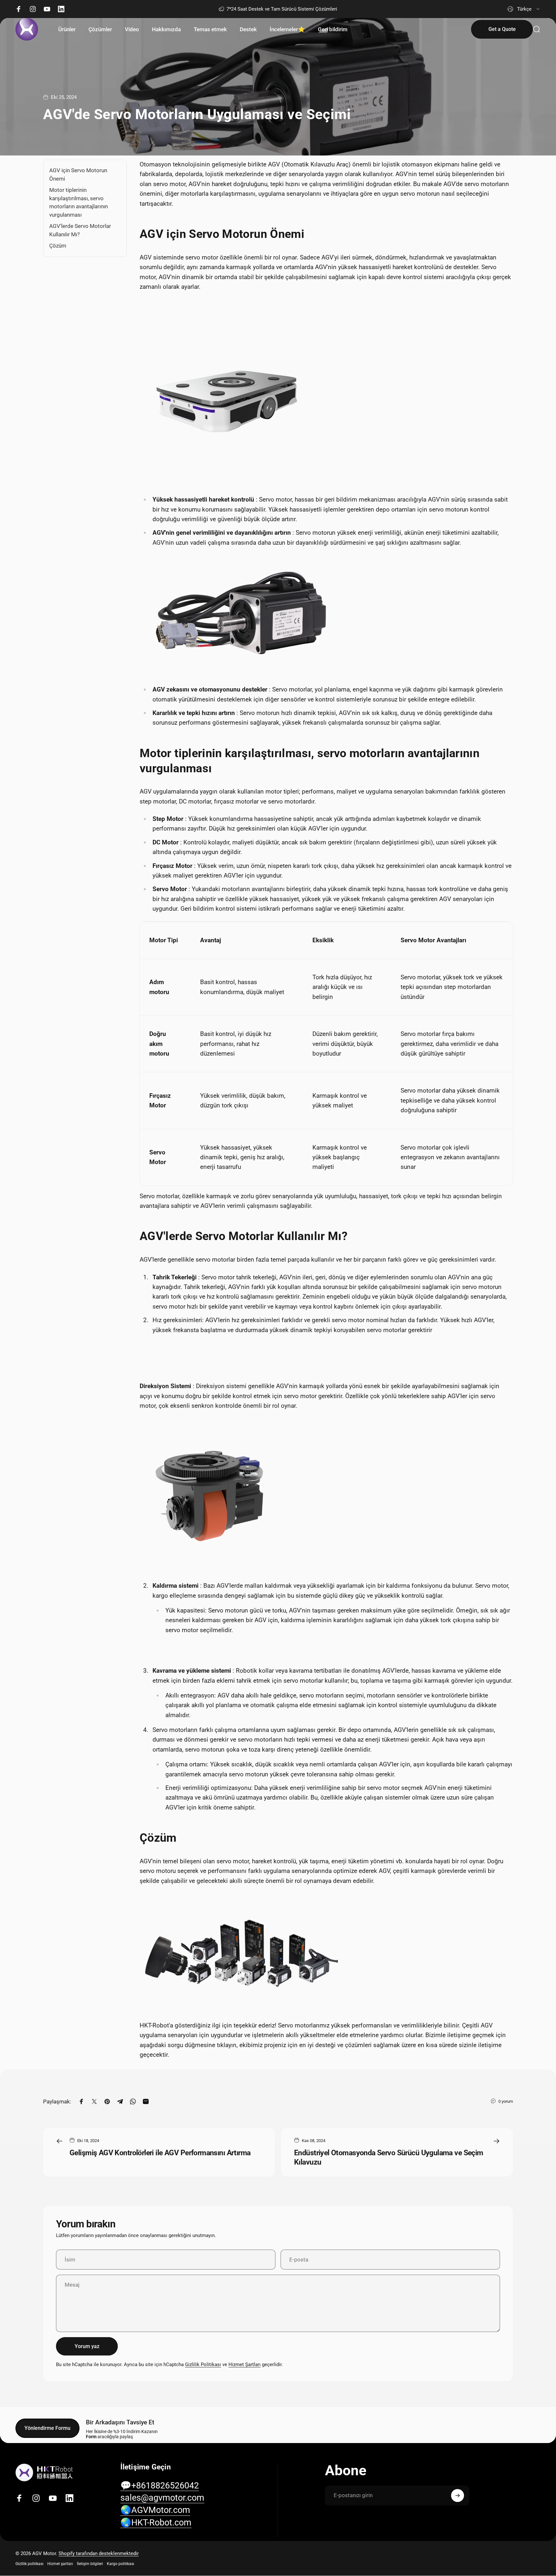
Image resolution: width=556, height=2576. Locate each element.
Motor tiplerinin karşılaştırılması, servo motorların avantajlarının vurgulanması (79, 202)
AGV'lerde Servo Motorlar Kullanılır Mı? (80, 230)
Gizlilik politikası (29, 2564)
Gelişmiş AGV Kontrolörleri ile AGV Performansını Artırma (160, 2153)
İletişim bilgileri (90, 2564)
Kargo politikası (120, 2564)
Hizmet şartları (60, 2564)
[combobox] (524, 9)
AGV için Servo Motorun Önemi (78, 174)
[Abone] (458, 2496)
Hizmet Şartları (245, 2364)
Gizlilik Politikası (203, 2364)
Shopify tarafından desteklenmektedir (99, 2553)
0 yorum (506, 2101)
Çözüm (58, 246)
